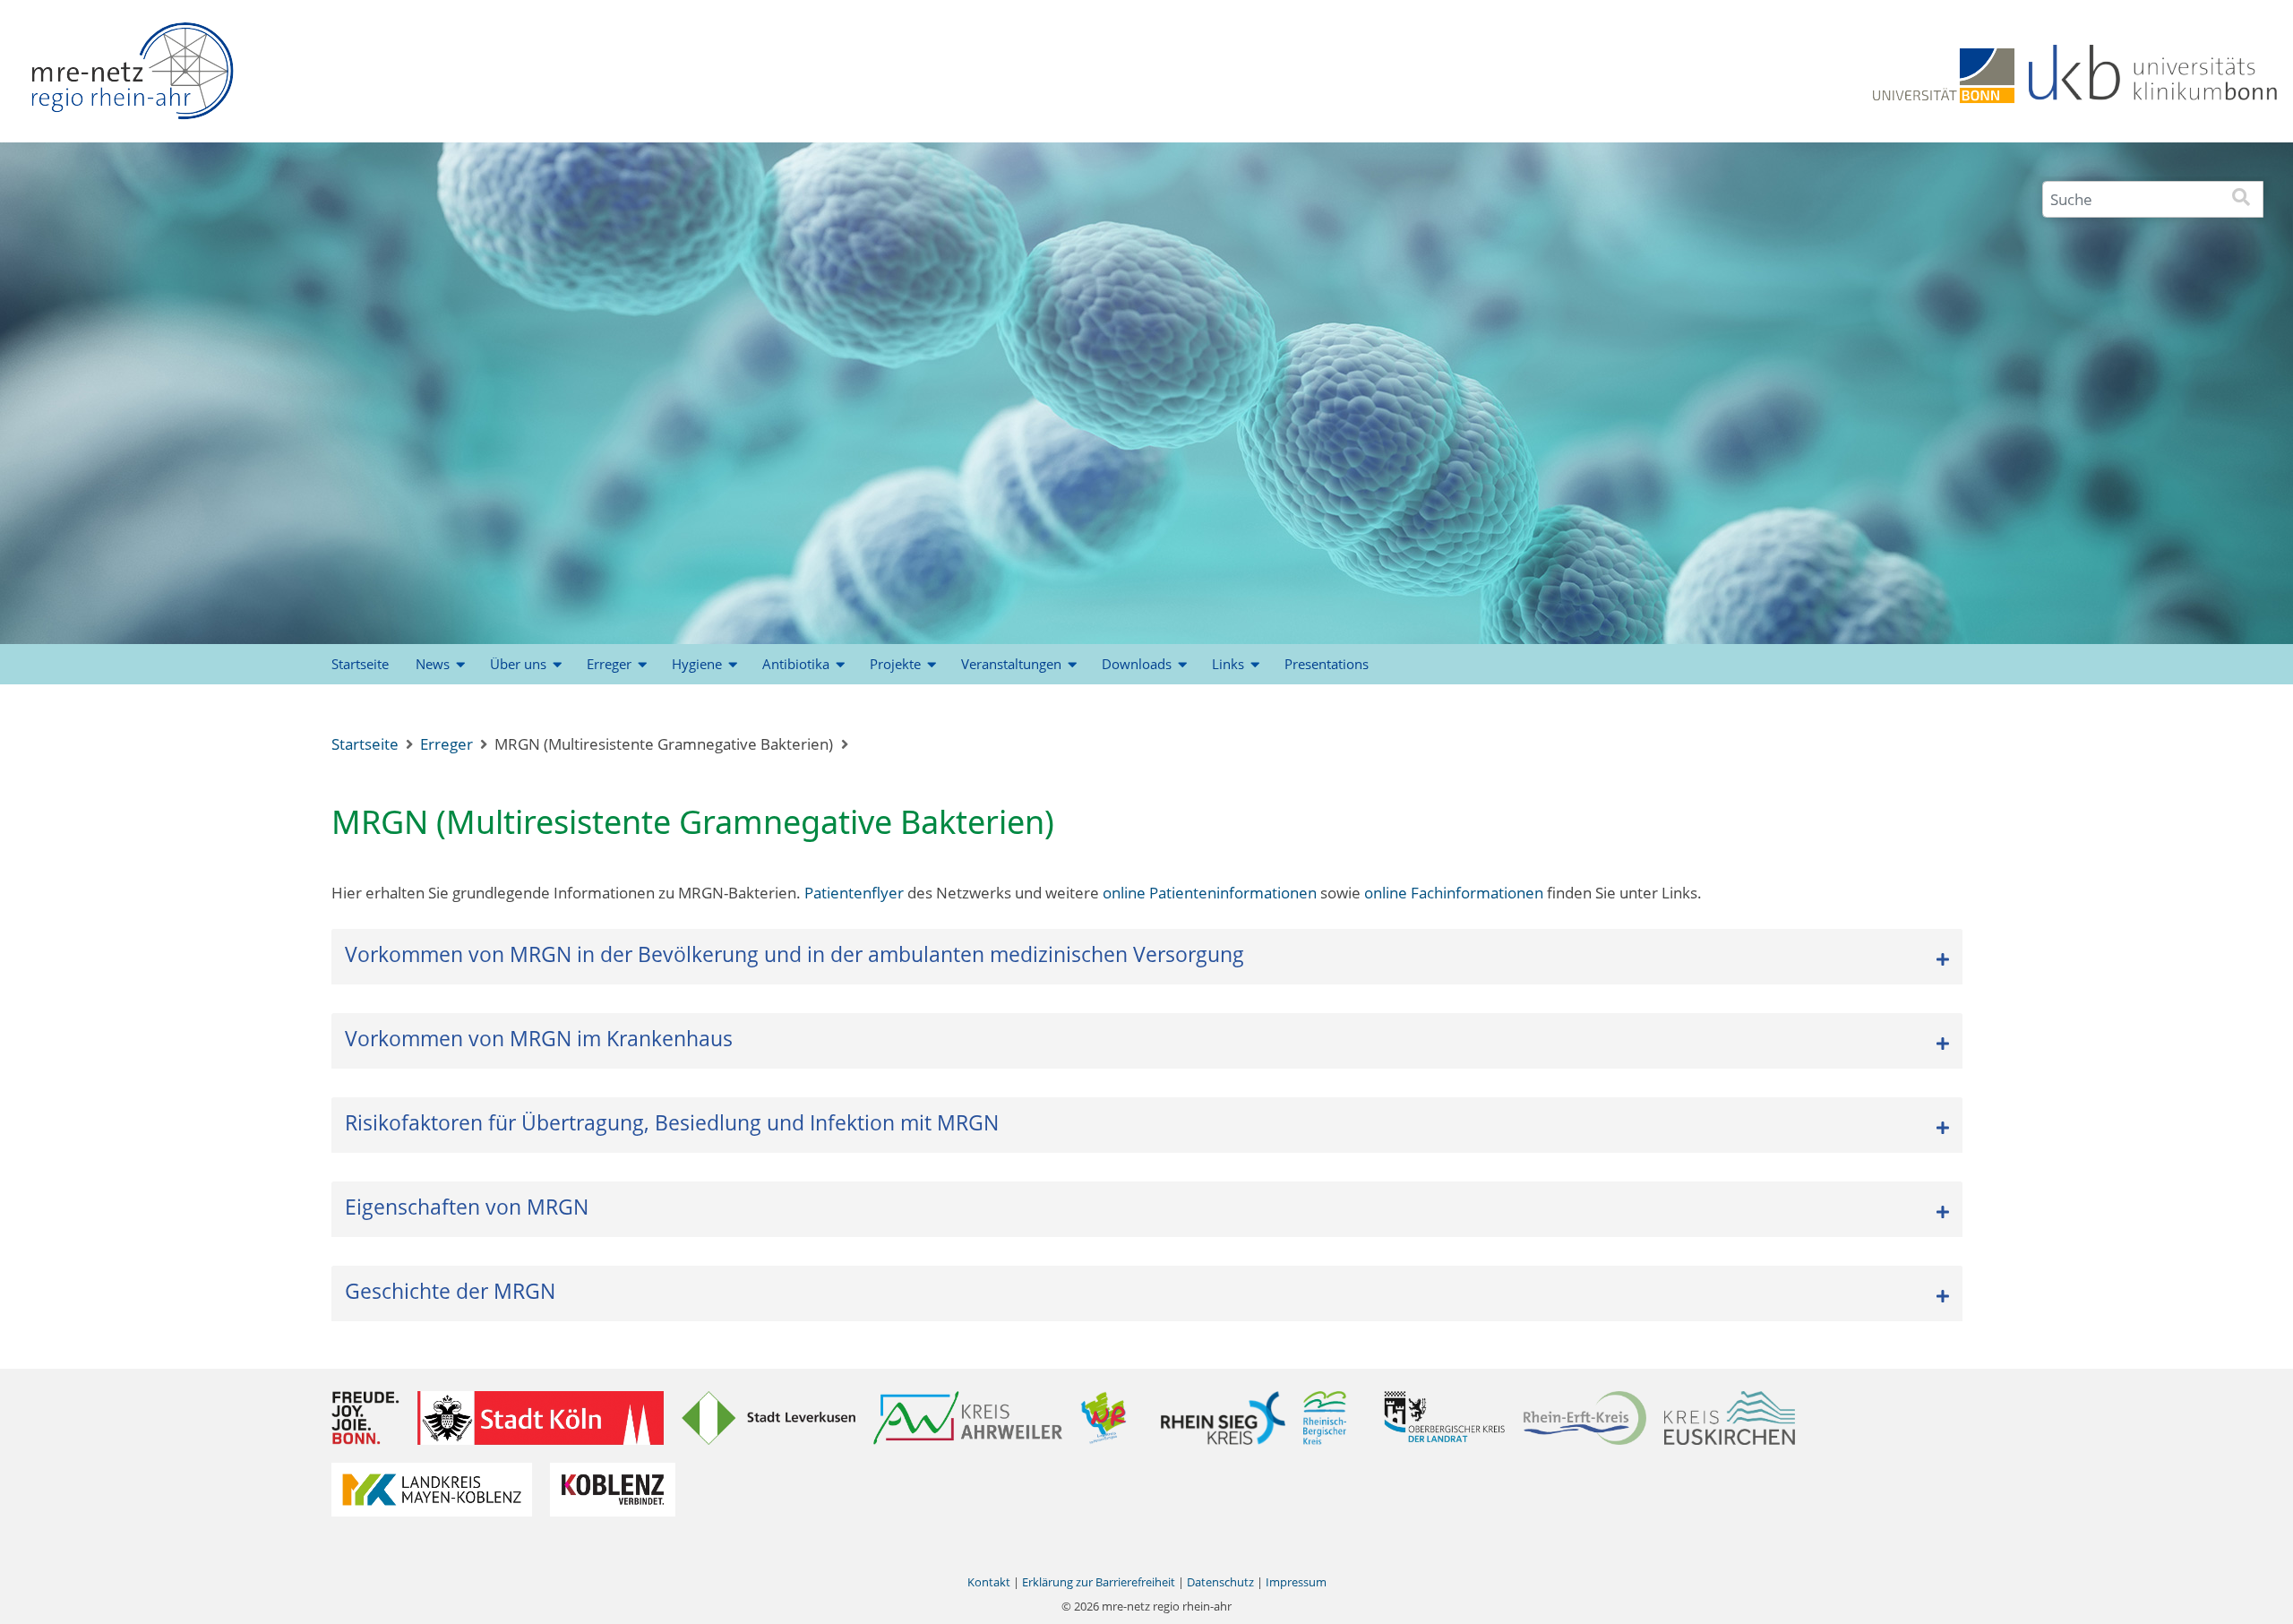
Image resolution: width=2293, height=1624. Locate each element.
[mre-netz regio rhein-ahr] (132, 77)
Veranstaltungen (1011, 664)
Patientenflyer (856, 893)
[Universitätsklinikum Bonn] (2154, 74)
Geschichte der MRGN (450, 1291)
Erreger (609, 664)
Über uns (518, 664)
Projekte (895, 664)
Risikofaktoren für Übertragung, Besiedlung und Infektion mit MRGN (672, 1122)
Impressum (1296, 1582)
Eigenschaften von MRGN (467, 1207)
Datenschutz (1220, 1582)
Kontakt (989, 1582)
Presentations (1327, 664)
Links (1228, 664)
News (433, 664)
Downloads (1137, 664)
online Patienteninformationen (1210, 893)
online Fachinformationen (1454, 893)
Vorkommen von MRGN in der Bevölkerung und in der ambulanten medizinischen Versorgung (794, 954)
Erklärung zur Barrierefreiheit (1099, 1582)
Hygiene (697, 664)
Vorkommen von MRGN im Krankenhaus (539, 1038)
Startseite (360, 664)
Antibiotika (796, 664)
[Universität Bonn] (1944, 74)
